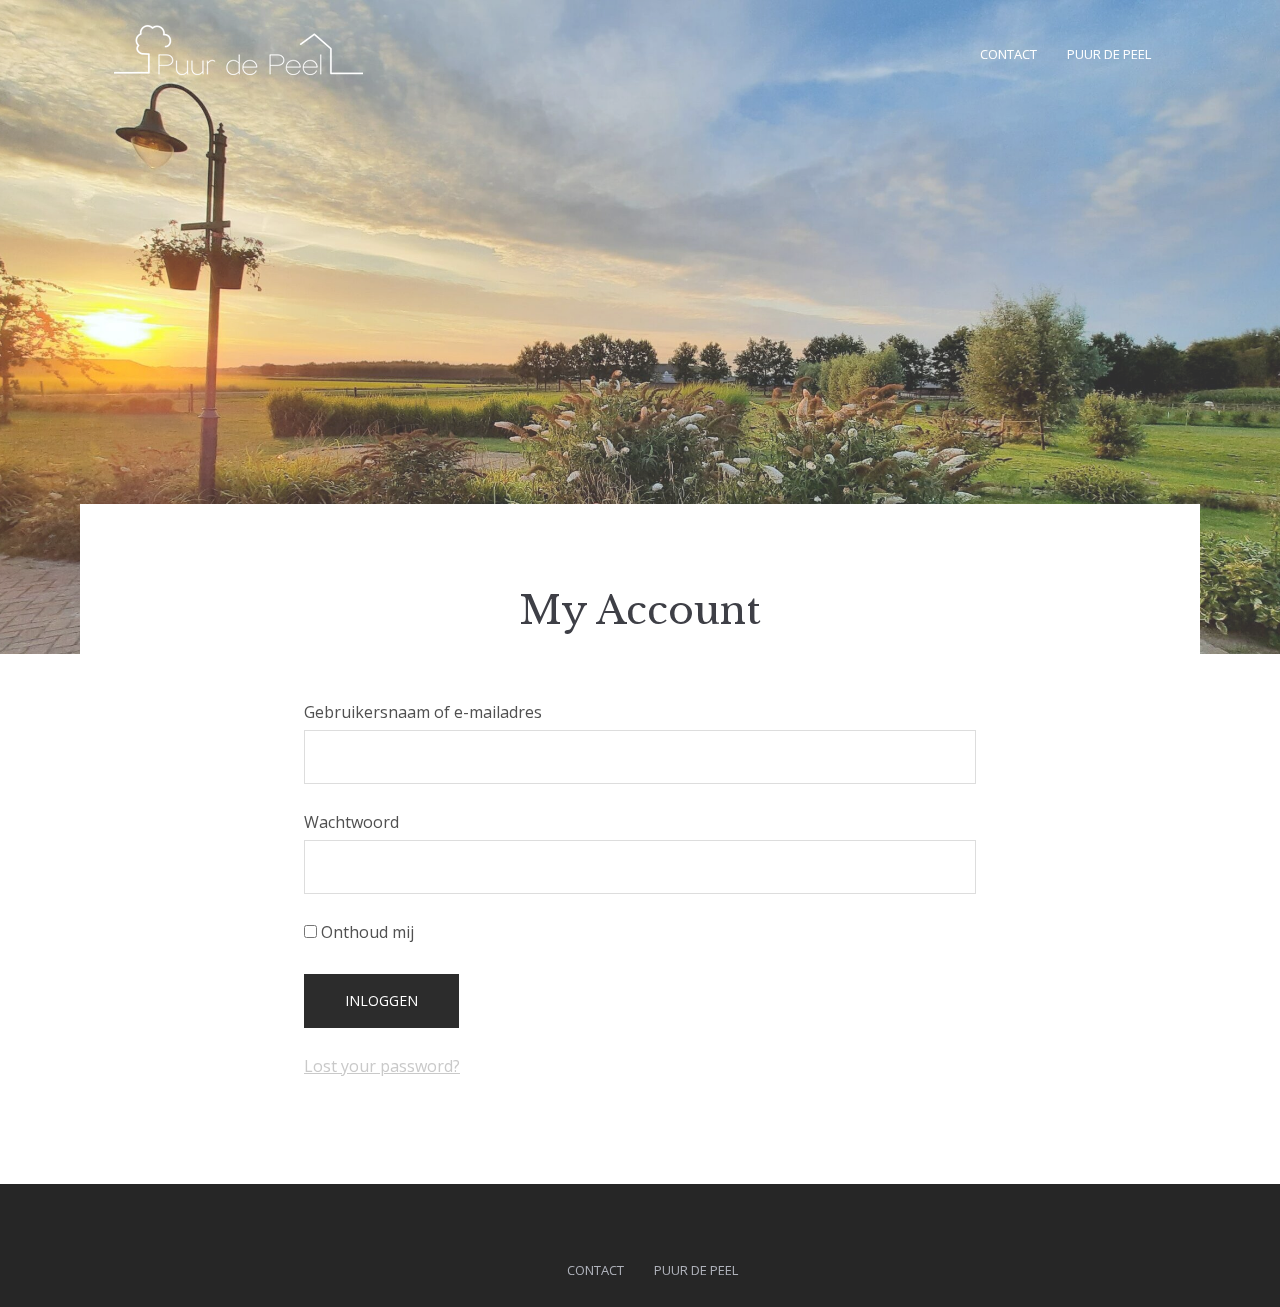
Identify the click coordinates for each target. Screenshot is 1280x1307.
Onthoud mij (365, 932)
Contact (1008, 54)
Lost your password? (382, 1066)
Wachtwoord (351, 822)
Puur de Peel (1109, 54)
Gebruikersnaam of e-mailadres (423, 712)
